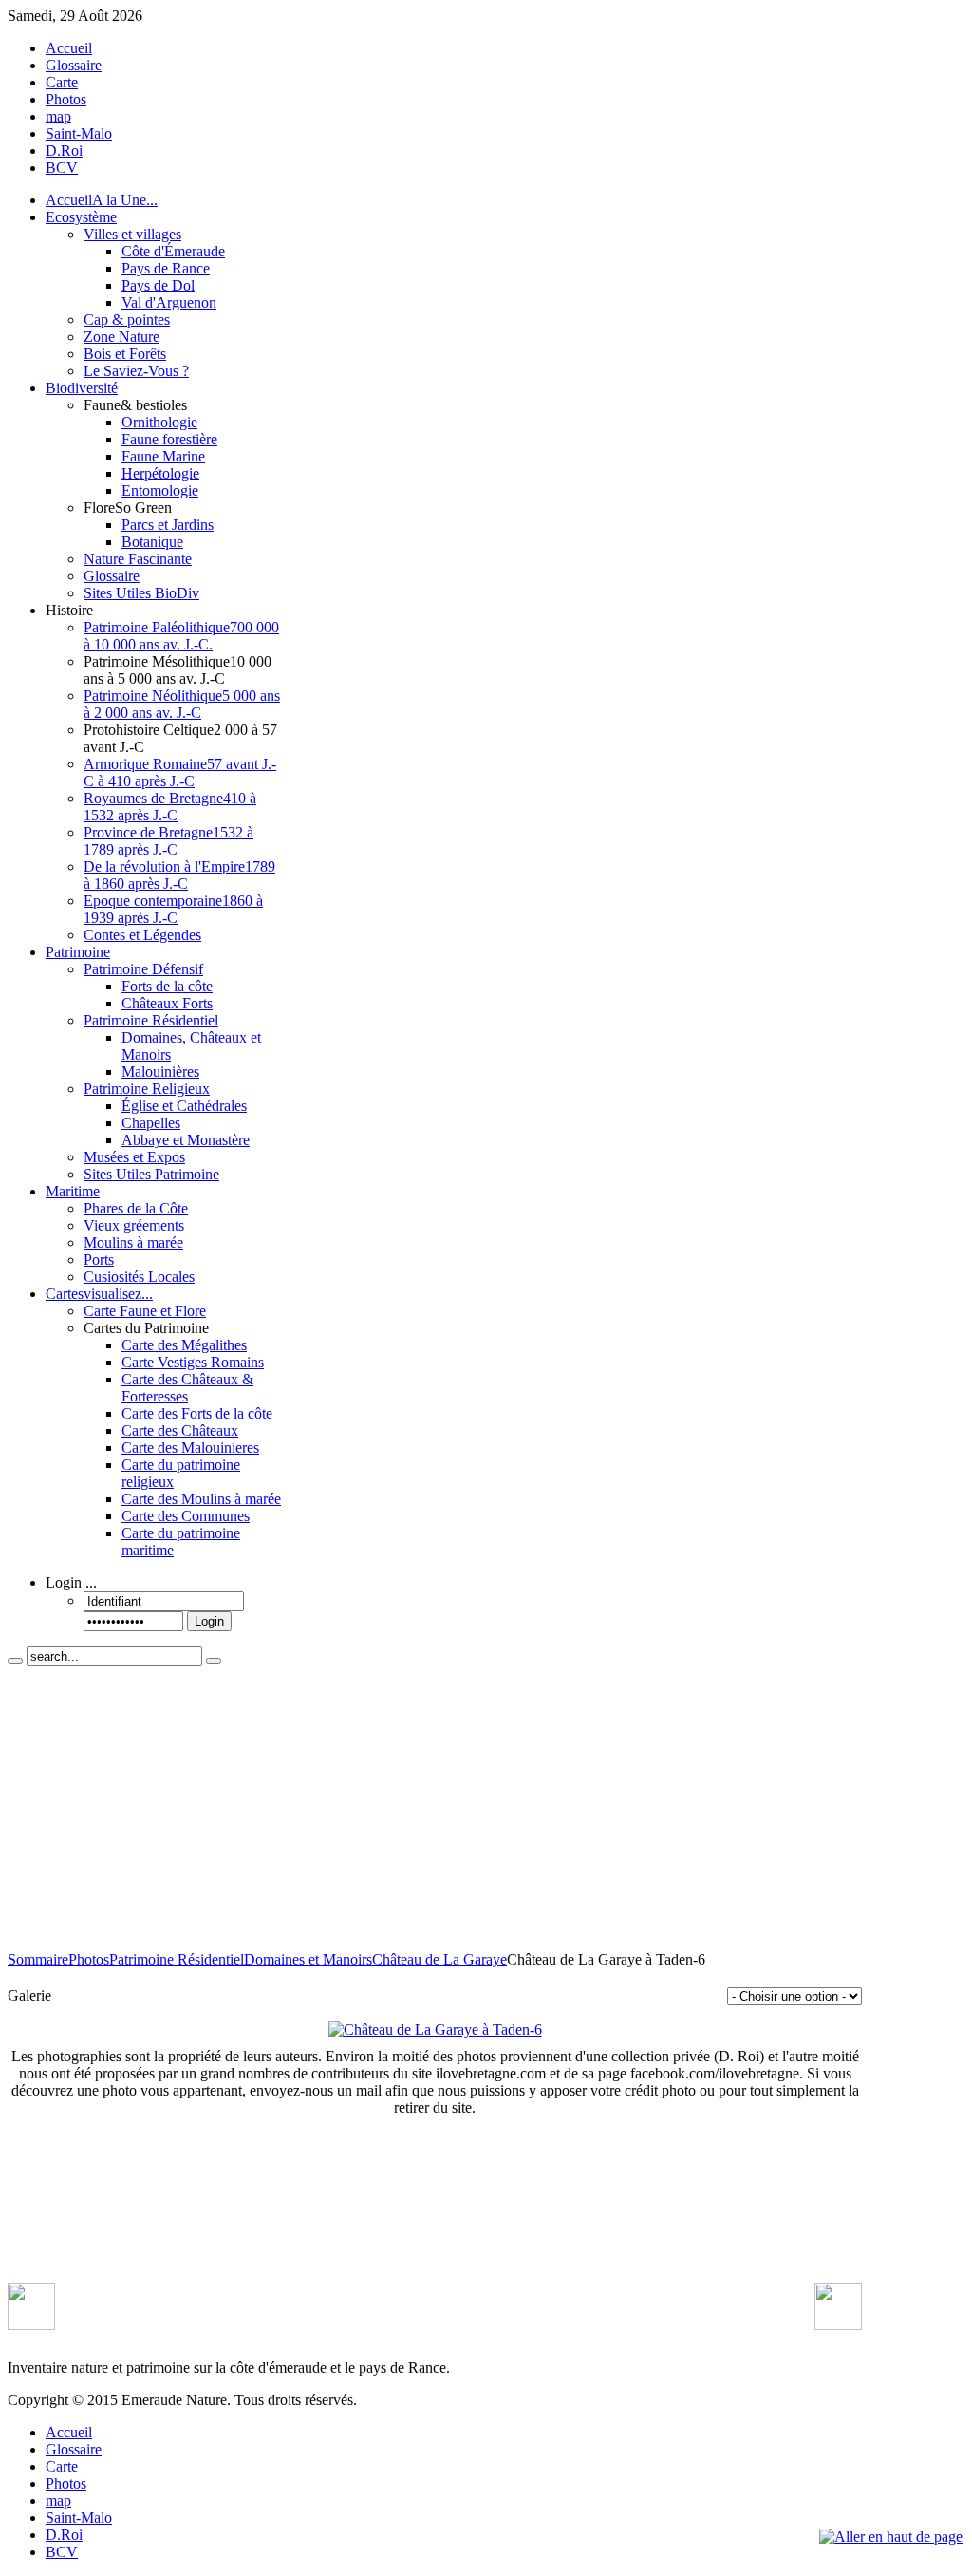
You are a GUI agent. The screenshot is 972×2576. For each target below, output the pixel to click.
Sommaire (38, 1959)
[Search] (15, 1661)
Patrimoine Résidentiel (177, 1959)
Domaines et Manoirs (308, 1959)
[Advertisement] (435, 1809)
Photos (89, 1959)
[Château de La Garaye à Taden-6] (435, 2030)
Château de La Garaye (439, 1959)
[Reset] (214, 1661)
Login (209, 1621)
